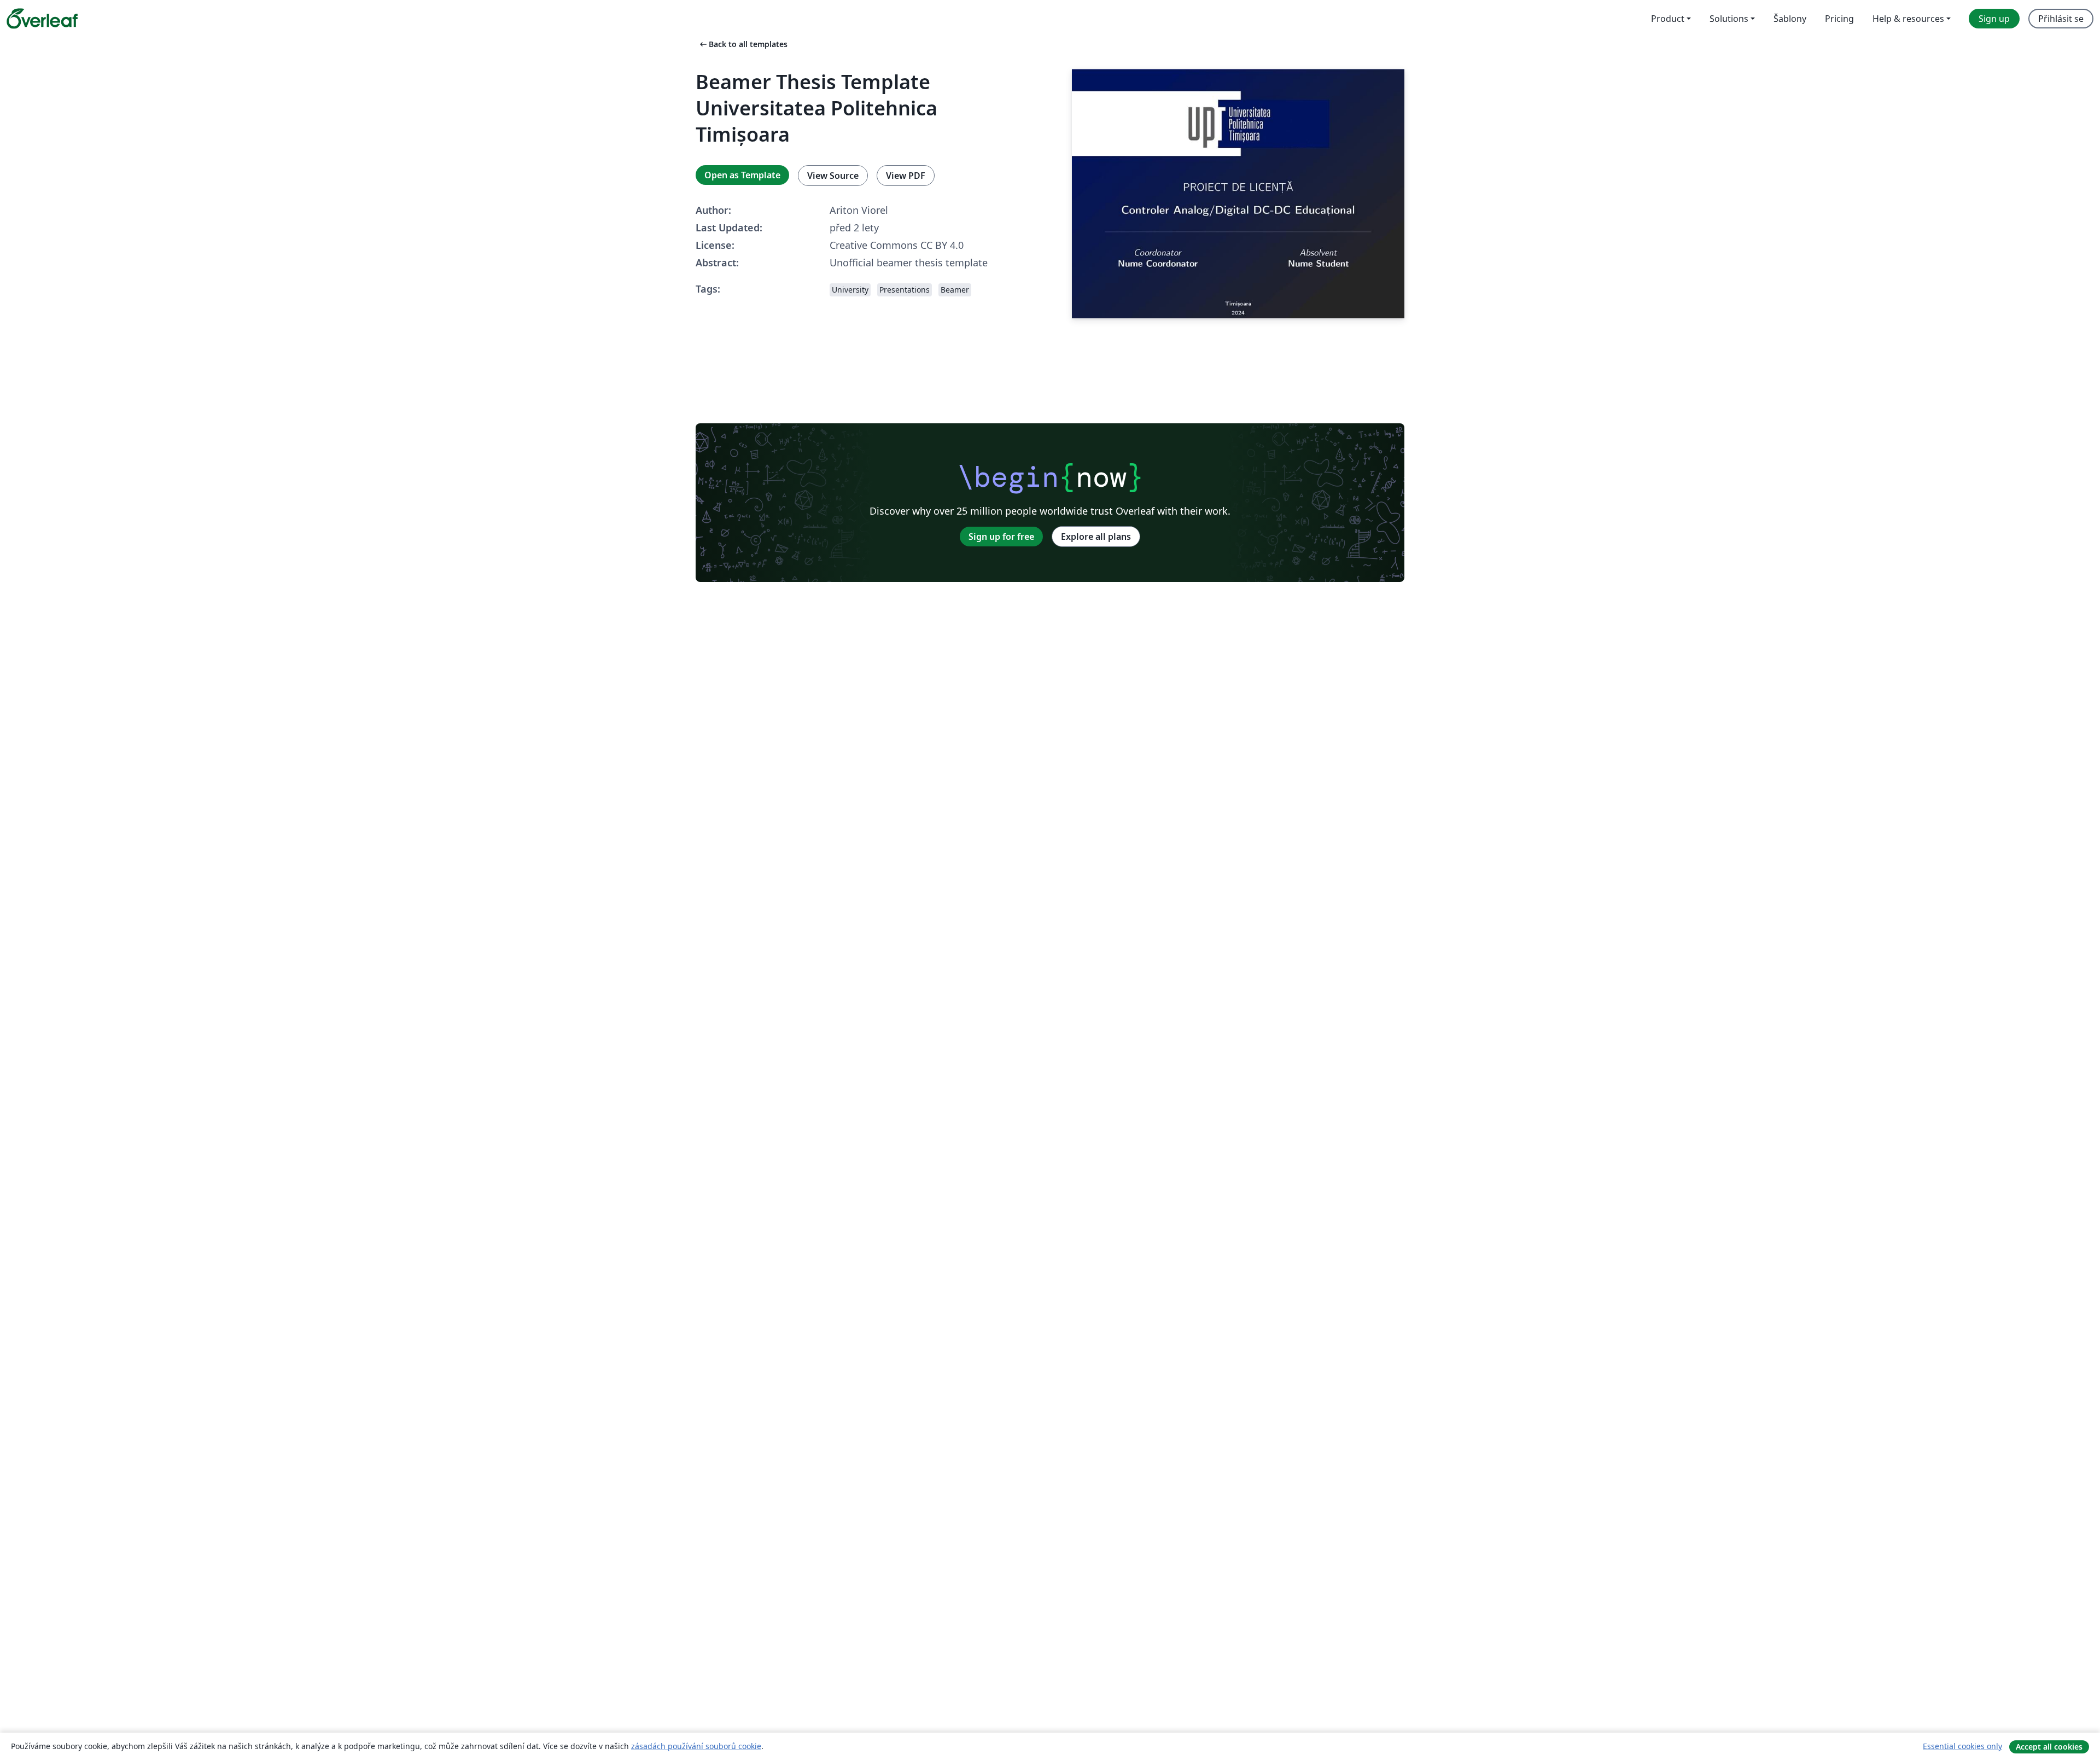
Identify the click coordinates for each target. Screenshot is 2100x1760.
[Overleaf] (42, 19)
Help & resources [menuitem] (1908, 19)
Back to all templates (743, 44)
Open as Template (742, 175)
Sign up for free (1001, 537)
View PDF (906, 176)
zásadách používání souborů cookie (696, 1746)
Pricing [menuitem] (1839, 19)
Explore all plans (1096, 537)
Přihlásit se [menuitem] (2061, 19)
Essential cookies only (1962, 1746)
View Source (833, 176)
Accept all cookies (2049, 1747)
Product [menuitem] (1668, 19)
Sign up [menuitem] (1994, 19)
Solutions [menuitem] (1729, 19)
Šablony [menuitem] (1790, 19)
